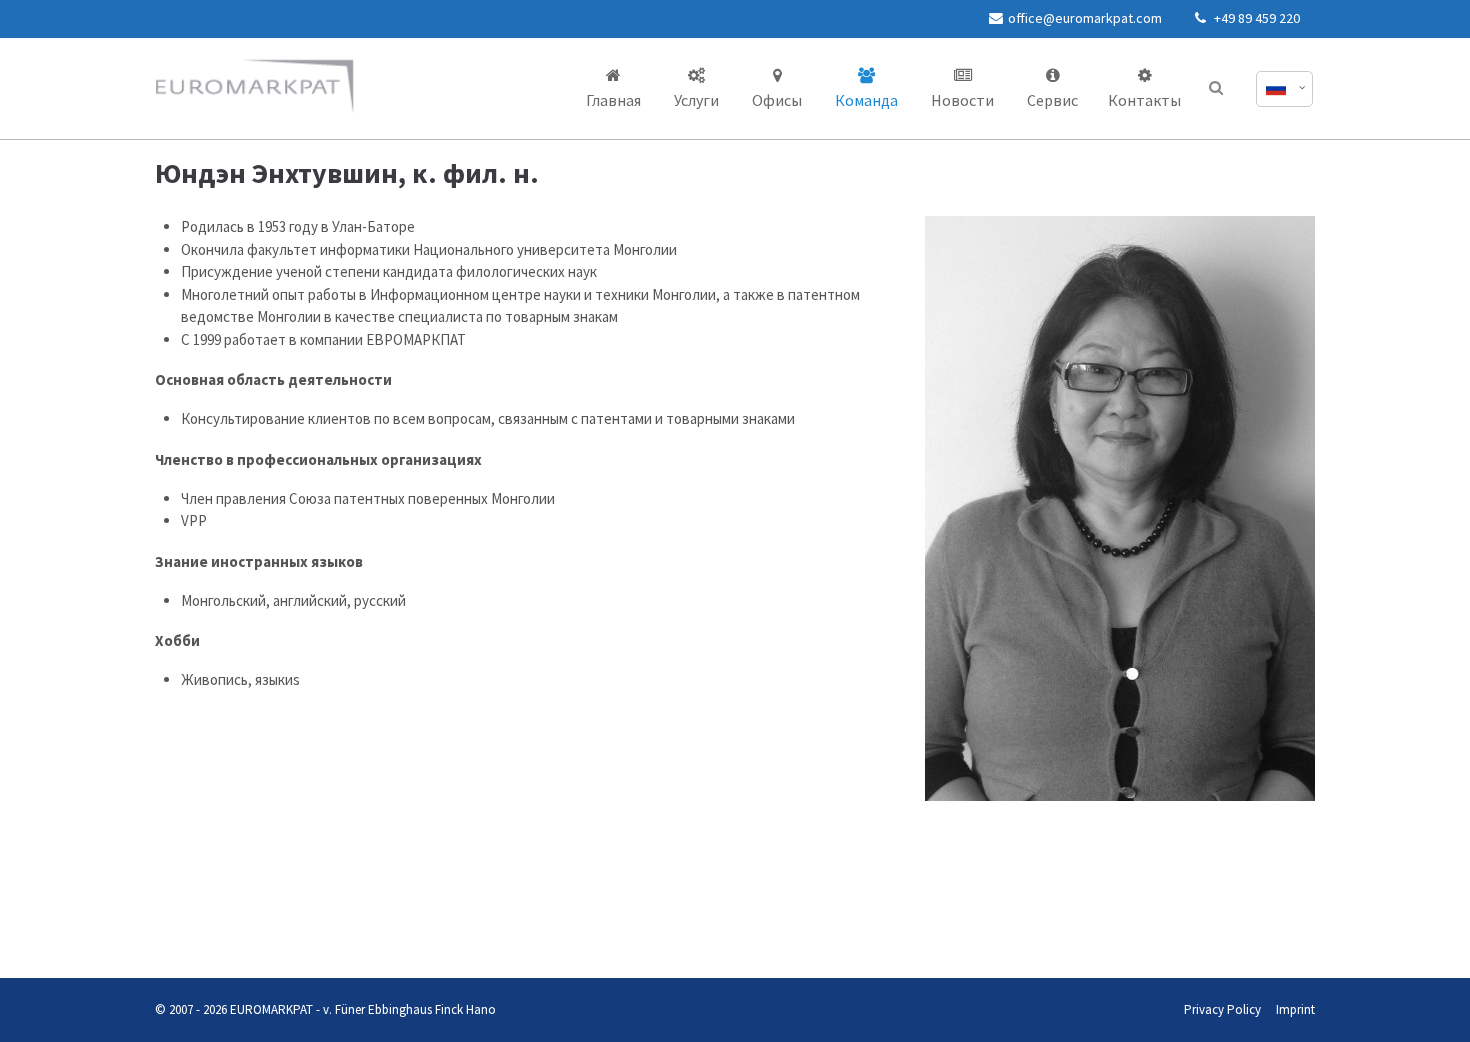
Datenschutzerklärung (172, 938)
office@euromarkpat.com (1085, 18)
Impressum (244, 938)
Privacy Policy (1222, 1009)
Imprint (1295, 1009)
